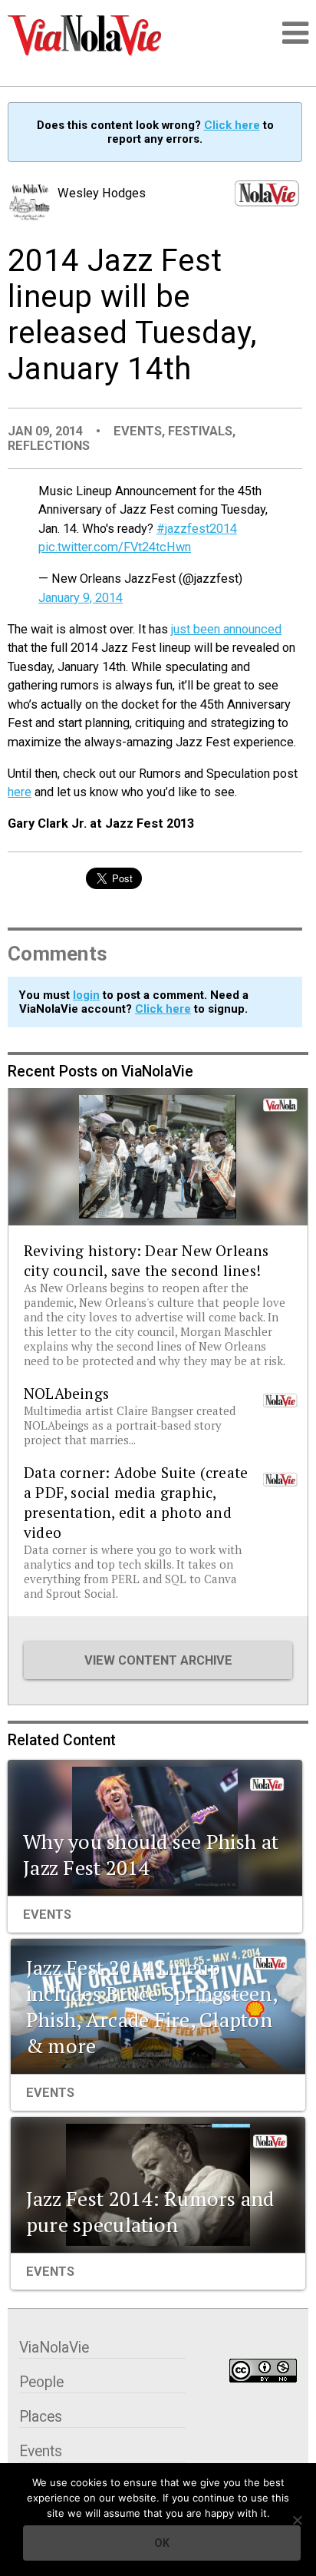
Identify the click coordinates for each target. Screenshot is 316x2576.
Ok (162, 2543)
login (86, 995)
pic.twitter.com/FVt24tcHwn (115, 547)
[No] (297, 2520)
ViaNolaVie (54, 2348)
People (41, 2382)
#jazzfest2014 (197, 529)
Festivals (200, 431)
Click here (232, 125)
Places (41, 2417)
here (20, 792)
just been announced (226, 629)
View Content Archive (158, 1660)
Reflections (49, 446)
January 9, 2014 (81, 598)
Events (138, 431)
